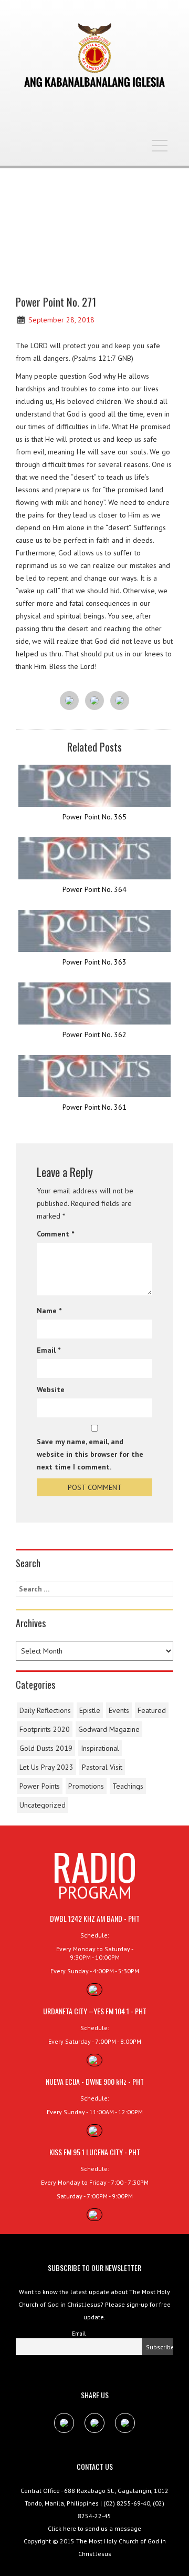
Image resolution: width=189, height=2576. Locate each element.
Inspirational (100, 1748)
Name (49, 1311)
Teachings (128, 1786)
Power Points (40, 1786)
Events (119, 1710)
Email (49, 1350)
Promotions (86, 1786)
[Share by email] (120, 701)
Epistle (90, 1710)
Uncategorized (43, 1805)
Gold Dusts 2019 (46, 1748)
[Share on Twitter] (94, 701)
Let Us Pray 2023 (46, 1767)
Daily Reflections (45, 1710)
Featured (152, 1710)
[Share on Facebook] (69, 701)
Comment (55, 1234)
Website (51, 1390)
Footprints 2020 (45, 1729)
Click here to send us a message (94, 2528)
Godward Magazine (109, 1729)
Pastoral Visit (102, 1767)
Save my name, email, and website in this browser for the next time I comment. (90, 1454)
